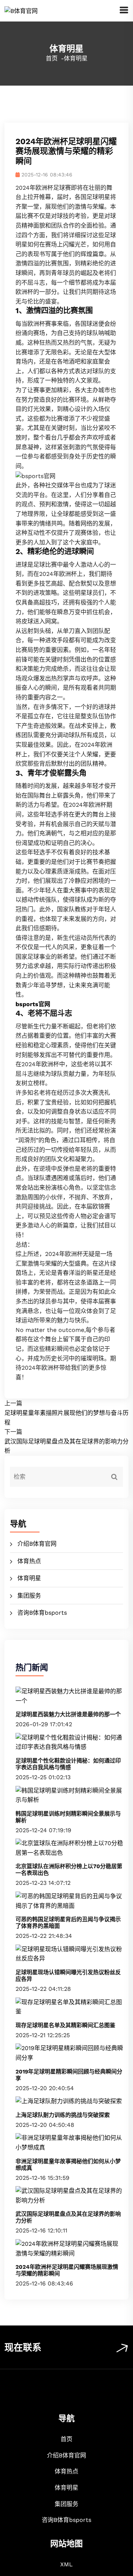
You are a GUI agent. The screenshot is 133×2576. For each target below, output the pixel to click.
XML (66, 2564)
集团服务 (29, 1596)
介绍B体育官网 (37, 1544)
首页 (52, 58)
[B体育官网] (21, 10)
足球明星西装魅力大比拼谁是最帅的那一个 (68, 1714)
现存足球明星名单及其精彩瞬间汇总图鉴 (65, 2025)
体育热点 (29, 1561)
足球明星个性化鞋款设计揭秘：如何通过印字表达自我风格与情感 (68, 1764)
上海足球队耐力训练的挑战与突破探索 (63, 2115)
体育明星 (29, 1578)
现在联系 (23, 2348)
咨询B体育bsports (42, 1613)
